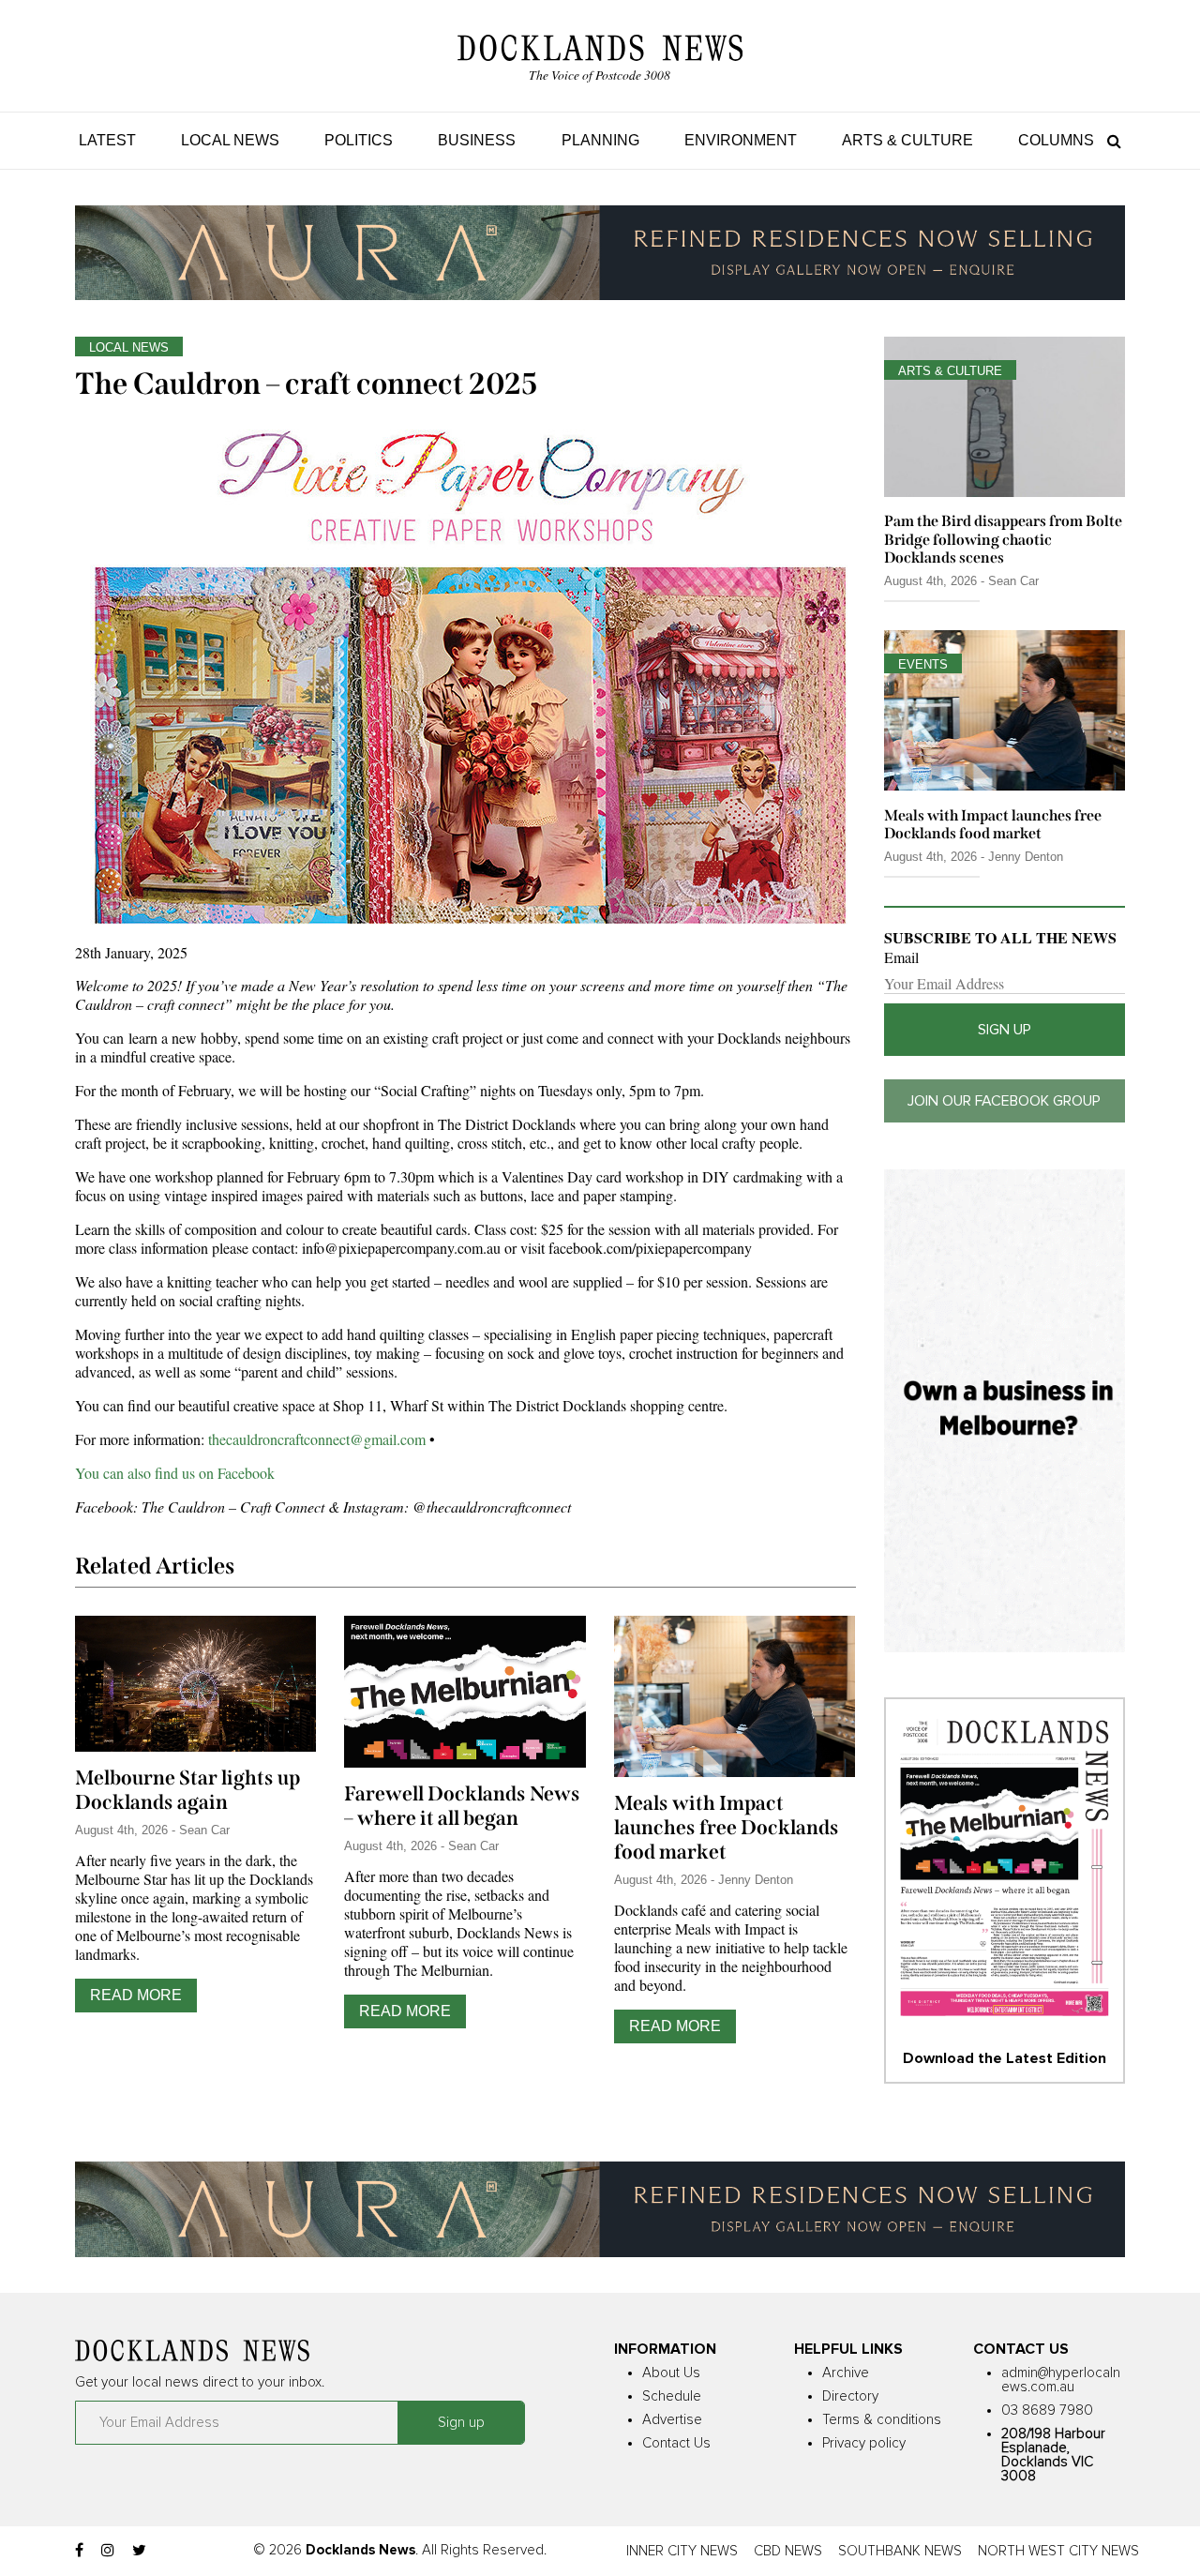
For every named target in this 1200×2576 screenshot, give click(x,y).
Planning (600, 140)
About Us (671, 2373)
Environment (741, 140)
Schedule (672, 2396)
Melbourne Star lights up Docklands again (187, 1790)
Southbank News (900, 2551)
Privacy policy (864, 2443)
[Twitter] (139, 2551)
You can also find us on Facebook (175, 1473)
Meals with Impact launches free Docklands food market (727, 1828)
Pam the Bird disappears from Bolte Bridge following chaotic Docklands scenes (1003, 539)
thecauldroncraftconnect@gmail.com (317, 1439)
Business (477, 140)
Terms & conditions (882, 2420)
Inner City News (682, 2551)
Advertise (672, 2420)
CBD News (788, 2551)
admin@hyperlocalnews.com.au (1061, 2380)
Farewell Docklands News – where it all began (462, 1806)
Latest (107, 140)
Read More (136, 1995)
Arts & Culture (907, 140)
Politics (359, 140)
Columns (1056, 140)
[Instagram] (108, 2551)
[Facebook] (79, 2551)
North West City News (1058, 2551)
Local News (230, 140)
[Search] (1110, 140)
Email (901, 957)
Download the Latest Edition (1005, 2058)
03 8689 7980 (1047, 2410)
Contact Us (676, 2443)
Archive (846, 2373)
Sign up (1005, 1030)
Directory (850, 2396)
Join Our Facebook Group (1004, 1101)
